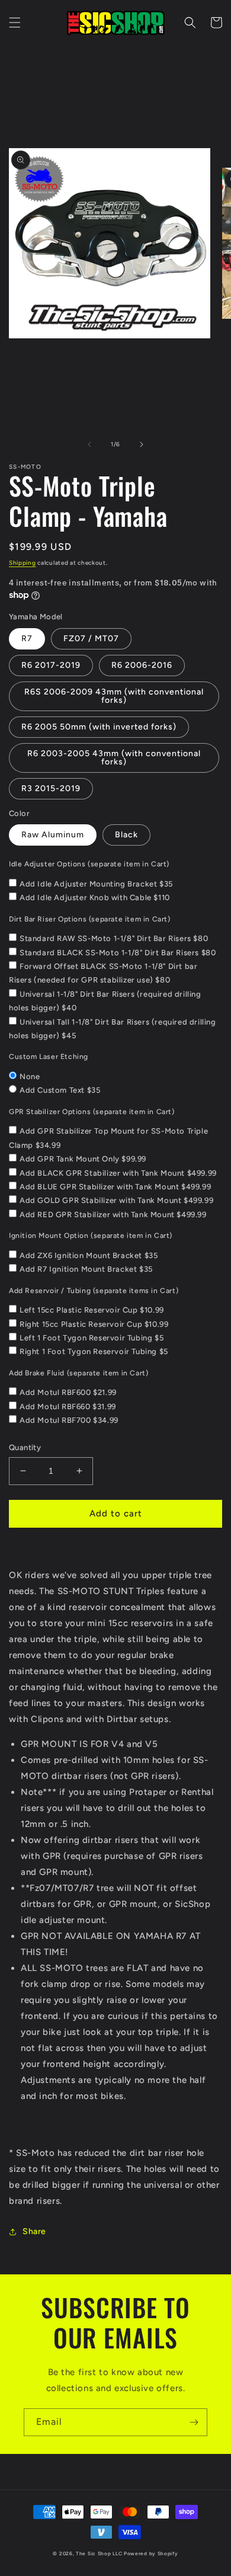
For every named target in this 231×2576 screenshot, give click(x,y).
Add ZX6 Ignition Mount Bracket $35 (89, 1255)
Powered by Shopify (151, 2553)
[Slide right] (142, 444)
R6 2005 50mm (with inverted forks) (99, 727)
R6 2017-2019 (51, 665)
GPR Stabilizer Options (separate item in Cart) (92, 1112)
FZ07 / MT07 (91, 639)
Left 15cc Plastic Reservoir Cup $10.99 (92, 1310)
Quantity (25, 1447)
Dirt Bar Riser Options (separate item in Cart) (90, 919)
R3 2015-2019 (51, 788)
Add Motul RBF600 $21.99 (68, 1392)
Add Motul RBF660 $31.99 (68, 1407)
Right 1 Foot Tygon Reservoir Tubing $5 (94, 1351)
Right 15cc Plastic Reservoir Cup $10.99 (94, 1324)
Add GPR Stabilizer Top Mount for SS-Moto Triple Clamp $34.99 (108, 1138)
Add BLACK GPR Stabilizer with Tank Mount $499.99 (118, 1173)
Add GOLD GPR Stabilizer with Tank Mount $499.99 (116, 1200)
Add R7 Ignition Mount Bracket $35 (86, 1269)
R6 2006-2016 (142, 665)
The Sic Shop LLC (99, 2553)
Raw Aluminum (53, 835)
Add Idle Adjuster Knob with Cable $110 (95, 897)
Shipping (23, 563)
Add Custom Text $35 (60, 1090)
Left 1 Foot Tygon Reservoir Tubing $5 (92, 1338)
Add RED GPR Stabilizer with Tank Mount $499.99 (113, 1215)
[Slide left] (89, 444)
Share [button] (34, 2231)
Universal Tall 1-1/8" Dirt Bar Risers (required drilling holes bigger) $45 (113, 1029)
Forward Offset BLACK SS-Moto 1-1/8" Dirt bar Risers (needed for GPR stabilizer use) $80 (103, 973)
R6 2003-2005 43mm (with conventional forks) (114, 758)
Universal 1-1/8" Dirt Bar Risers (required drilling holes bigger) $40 (105, 1001)
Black (126, 835)
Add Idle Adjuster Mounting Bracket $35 (96, 884)
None (30, 1076)
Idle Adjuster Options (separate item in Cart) (89, 864)
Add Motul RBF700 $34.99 (69, 1420)
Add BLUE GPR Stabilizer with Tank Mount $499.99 (115, 1187)
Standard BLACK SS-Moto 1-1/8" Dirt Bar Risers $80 (118, 953)
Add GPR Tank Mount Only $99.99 (83, 1159)
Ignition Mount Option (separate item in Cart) (91, 1236)
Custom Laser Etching (49, 1057)
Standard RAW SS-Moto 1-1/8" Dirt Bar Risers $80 (114, 938)
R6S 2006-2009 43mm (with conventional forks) (114, 696)
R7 (27, 639)
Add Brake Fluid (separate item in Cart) (78, 1373)
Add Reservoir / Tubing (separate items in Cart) (94, 1291)
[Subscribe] (194, 2422)
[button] (15, 23)
